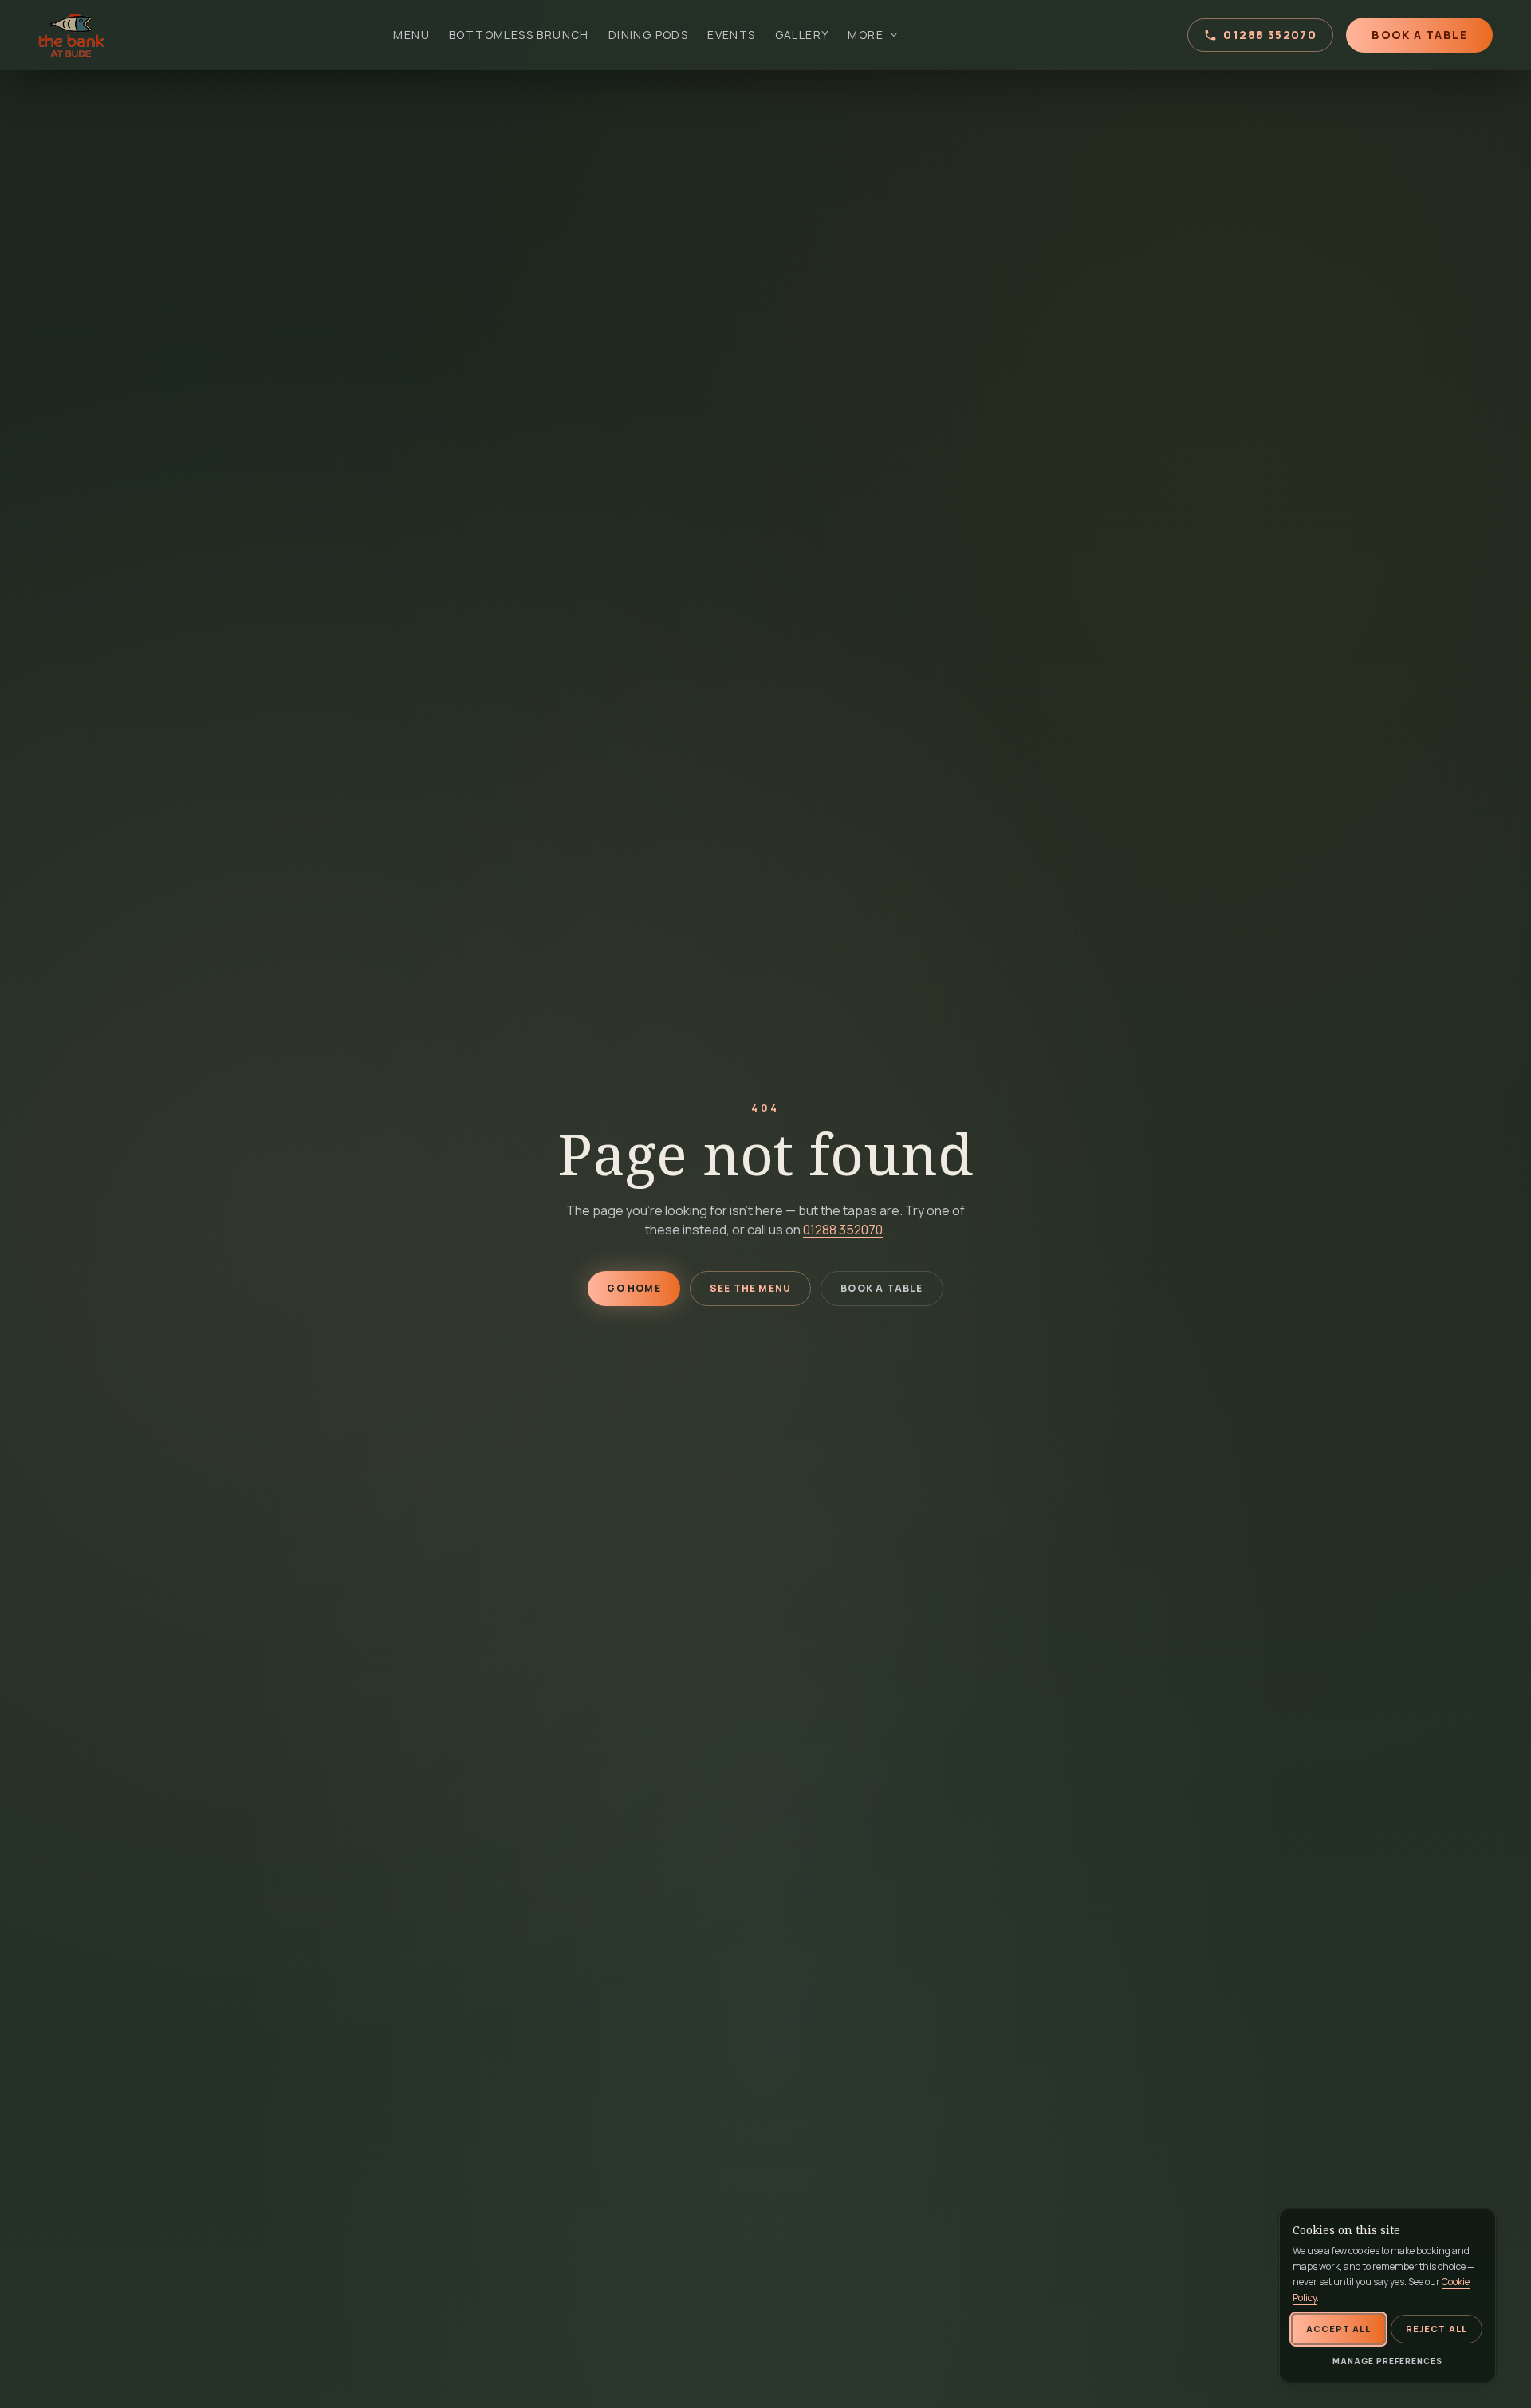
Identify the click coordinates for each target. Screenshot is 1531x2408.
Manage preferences (1387, 2361)
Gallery (802, 35)
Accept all (1339, 2329)
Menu (411, 35)
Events (731, 35)
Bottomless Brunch (519, 35)
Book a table (882, 1288)
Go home (634, 1288)
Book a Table (1419, 35)
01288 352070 (1270, 35)
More (866, 35)
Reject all (1437, 2329)
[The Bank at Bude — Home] (72, 35)
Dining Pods (648, 35)
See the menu (750, 1288)
